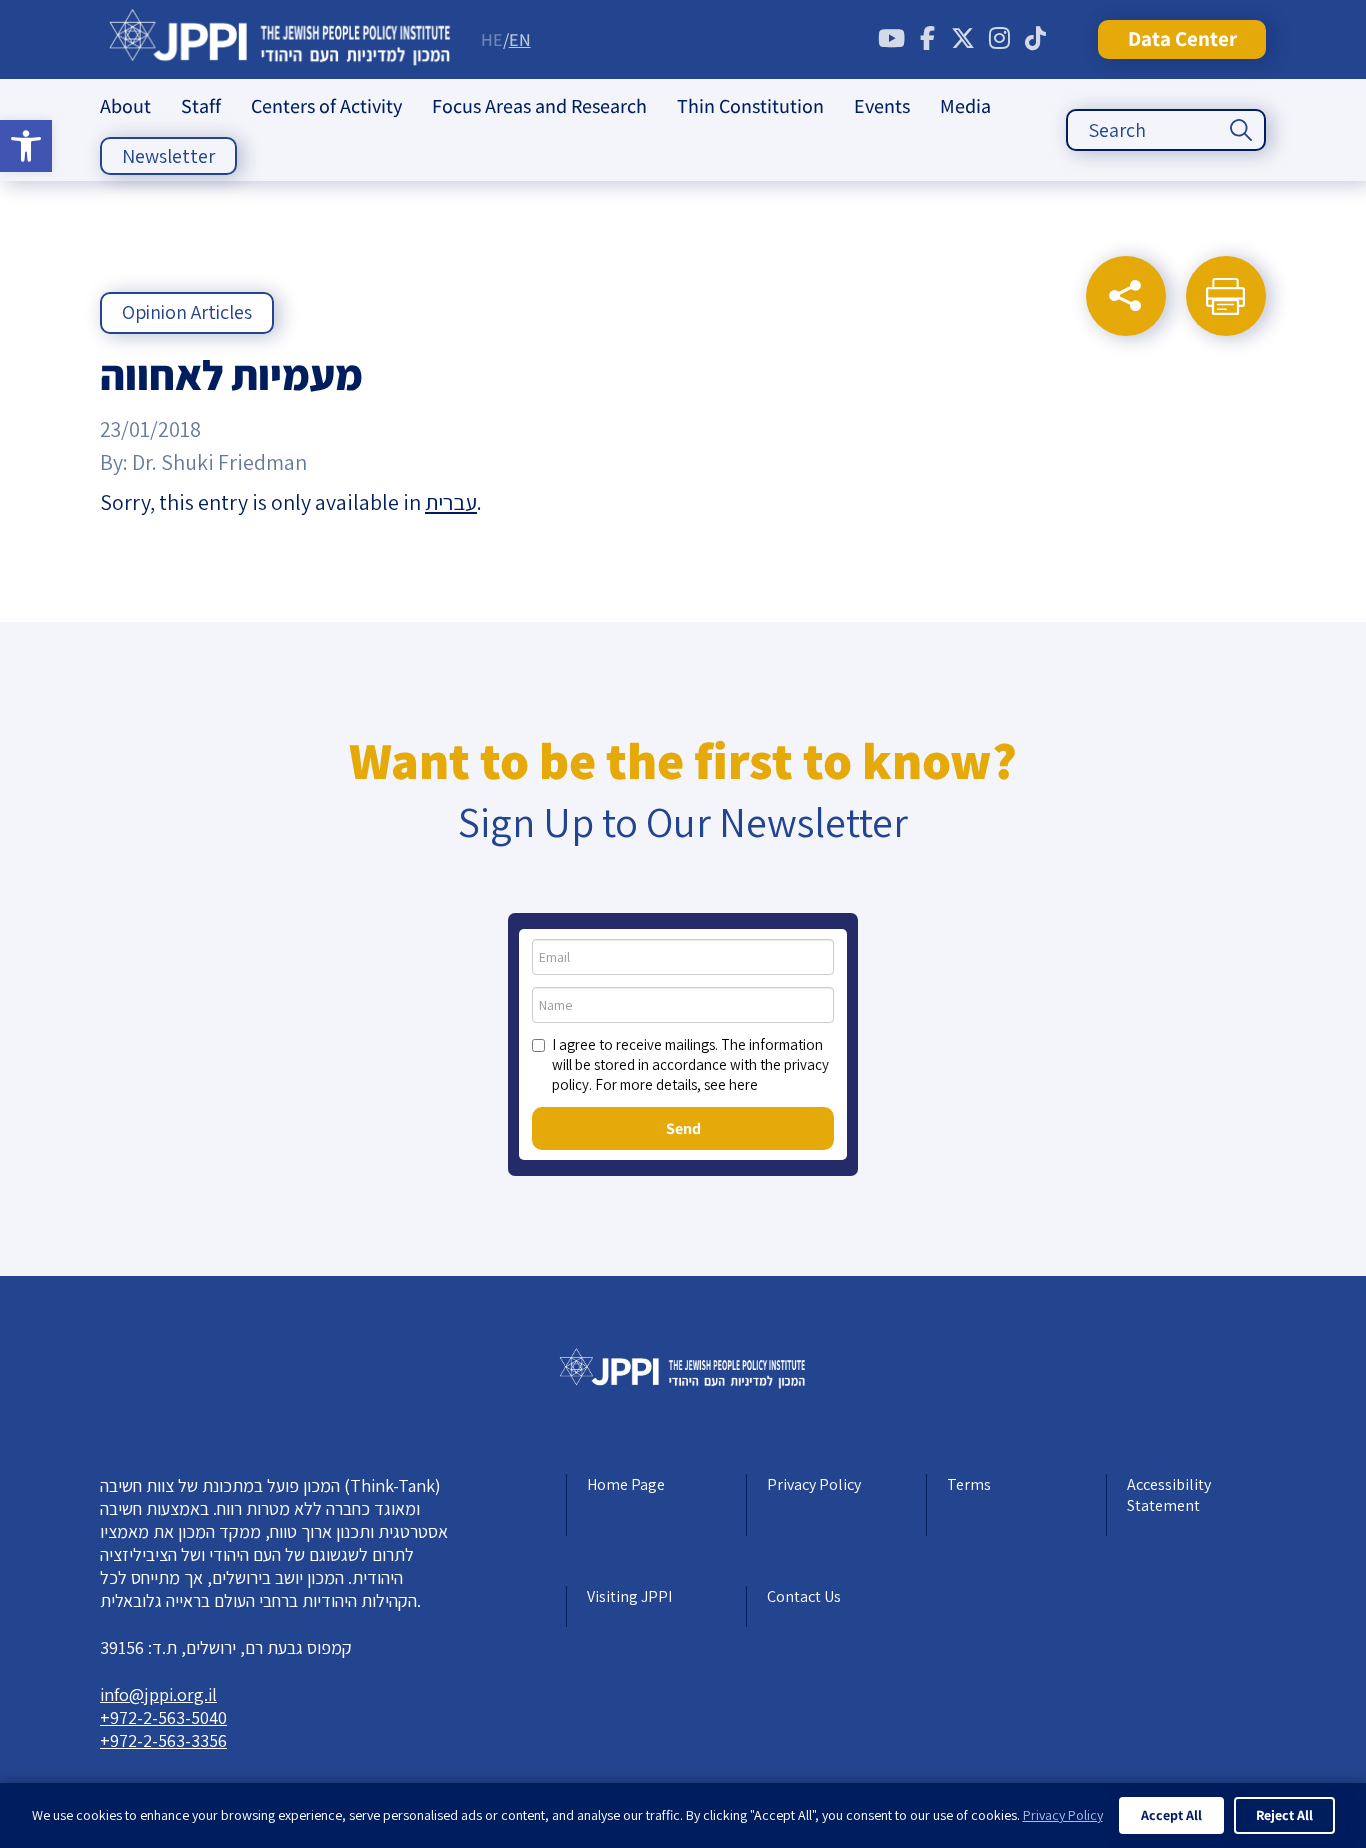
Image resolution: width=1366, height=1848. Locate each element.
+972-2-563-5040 (163, 1717)
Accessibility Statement (1169, 1495)
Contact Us (804, 1596)
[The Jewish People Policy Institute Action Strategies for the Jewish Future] (280, 39)
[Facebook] (927, 39)
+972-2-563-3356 (163, 1740)
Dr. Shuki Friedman (219, 462)
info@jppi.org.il (158, 1694)
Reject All (1284, 1815)
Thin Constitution (750, 106)
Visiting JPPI (629, 1596)
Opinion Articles (187, 312)
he (492, 39)
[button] (26, 146)
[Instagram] (999, 39)
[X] (963, 39)
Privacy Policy (814, 1484)
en (520, 39)
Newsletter (168, 156)
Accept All (1171, 1815)
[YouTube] (891, 39)
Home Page (626, 1484)
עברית (451, 502)
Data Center (1182, 38)
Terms (969, 1484)
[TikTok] (1035, 39)
